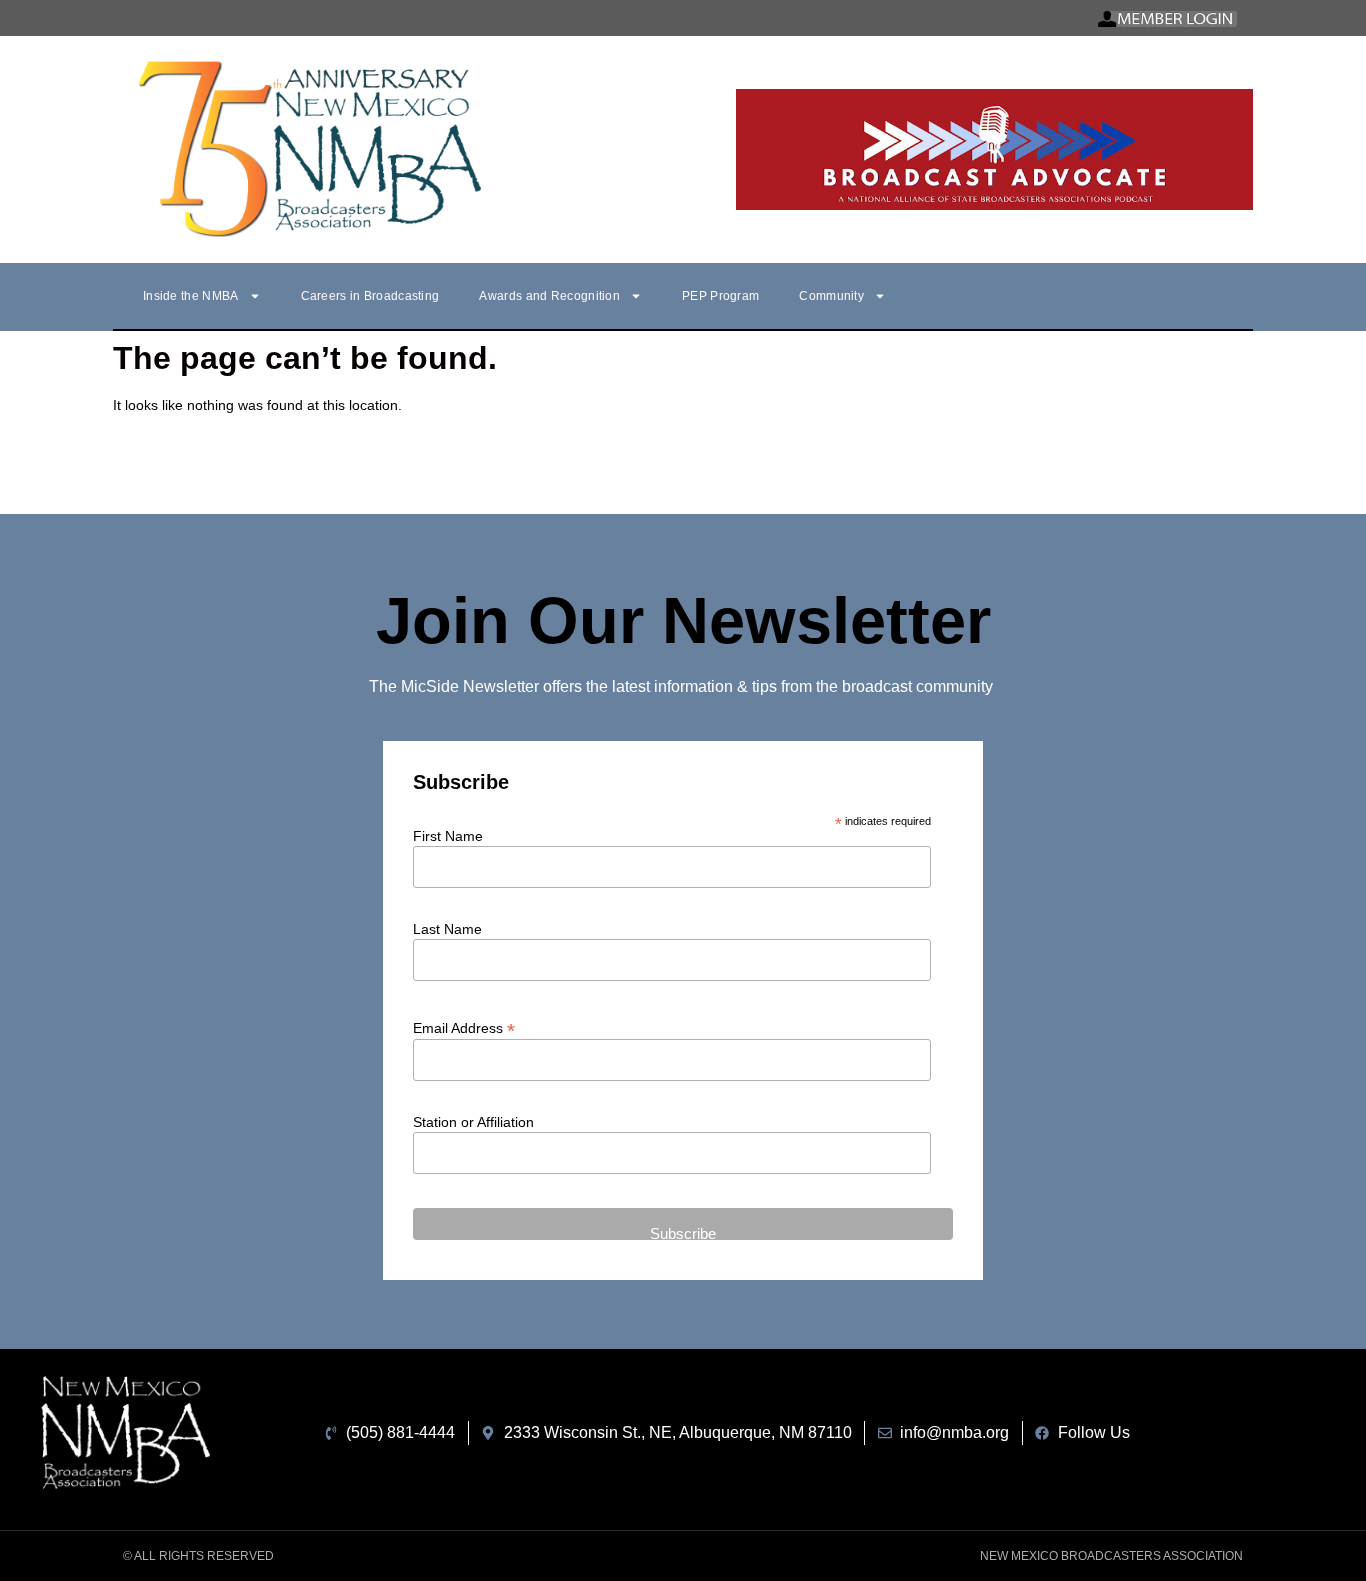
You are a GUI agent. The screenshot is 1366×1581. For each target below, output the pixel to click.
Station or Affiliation (473, 1122)
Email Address (464, 1027)
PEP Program (720, 296)
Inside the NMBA (191, 296)
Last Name (447, 929)
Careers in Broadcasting (370, 296)
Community (831, 296)
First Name (448, 836)
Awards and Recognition (549, 296)
